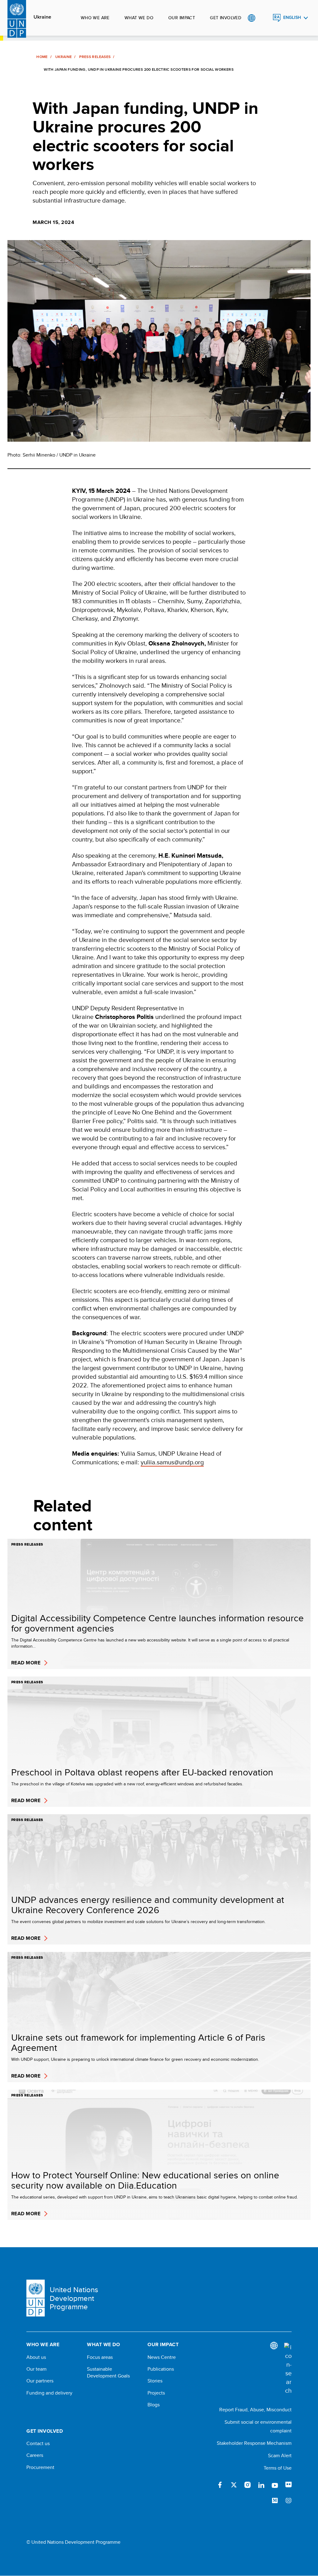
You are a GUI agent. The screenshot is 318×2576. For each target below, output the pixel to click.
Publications (161, 2369)
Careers (35, 2455)
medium (275, 2501)
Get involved (226, 18)
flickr (288, 2485)
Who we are (95, 18)
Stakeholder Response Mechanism (254, 2443)
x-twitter (234, 2485)
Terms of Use (278, 2468)
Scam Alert (280, 2455)
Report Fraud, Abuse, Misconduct (255, 2410)
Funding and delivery (49, 2393)
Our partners (40, 2381)
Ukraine (42, 17)
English (292, 18)
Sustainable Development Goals (108, 2373)
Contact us (38, 2444)
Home (42, 57)
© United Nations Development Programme (73, 2542)
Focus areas (100, 2357)
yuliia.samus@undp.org (172, 1462)
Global (251, 18)
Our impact (182, 18)
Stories (155, 2381)
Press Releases (95, 57)
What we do (139, 18)
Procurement (40, 2467)
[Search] (288, 2369)
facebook (220, 2485)
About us (36, 2357)
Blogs (154, 2405)
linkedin (261, 2485)
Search (264, 18)
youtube (275, 2485)
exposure (288, 2501)
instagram (248, 2485)
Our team (36, 2369)
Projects (156, 2393)
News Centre (162, 2357)
